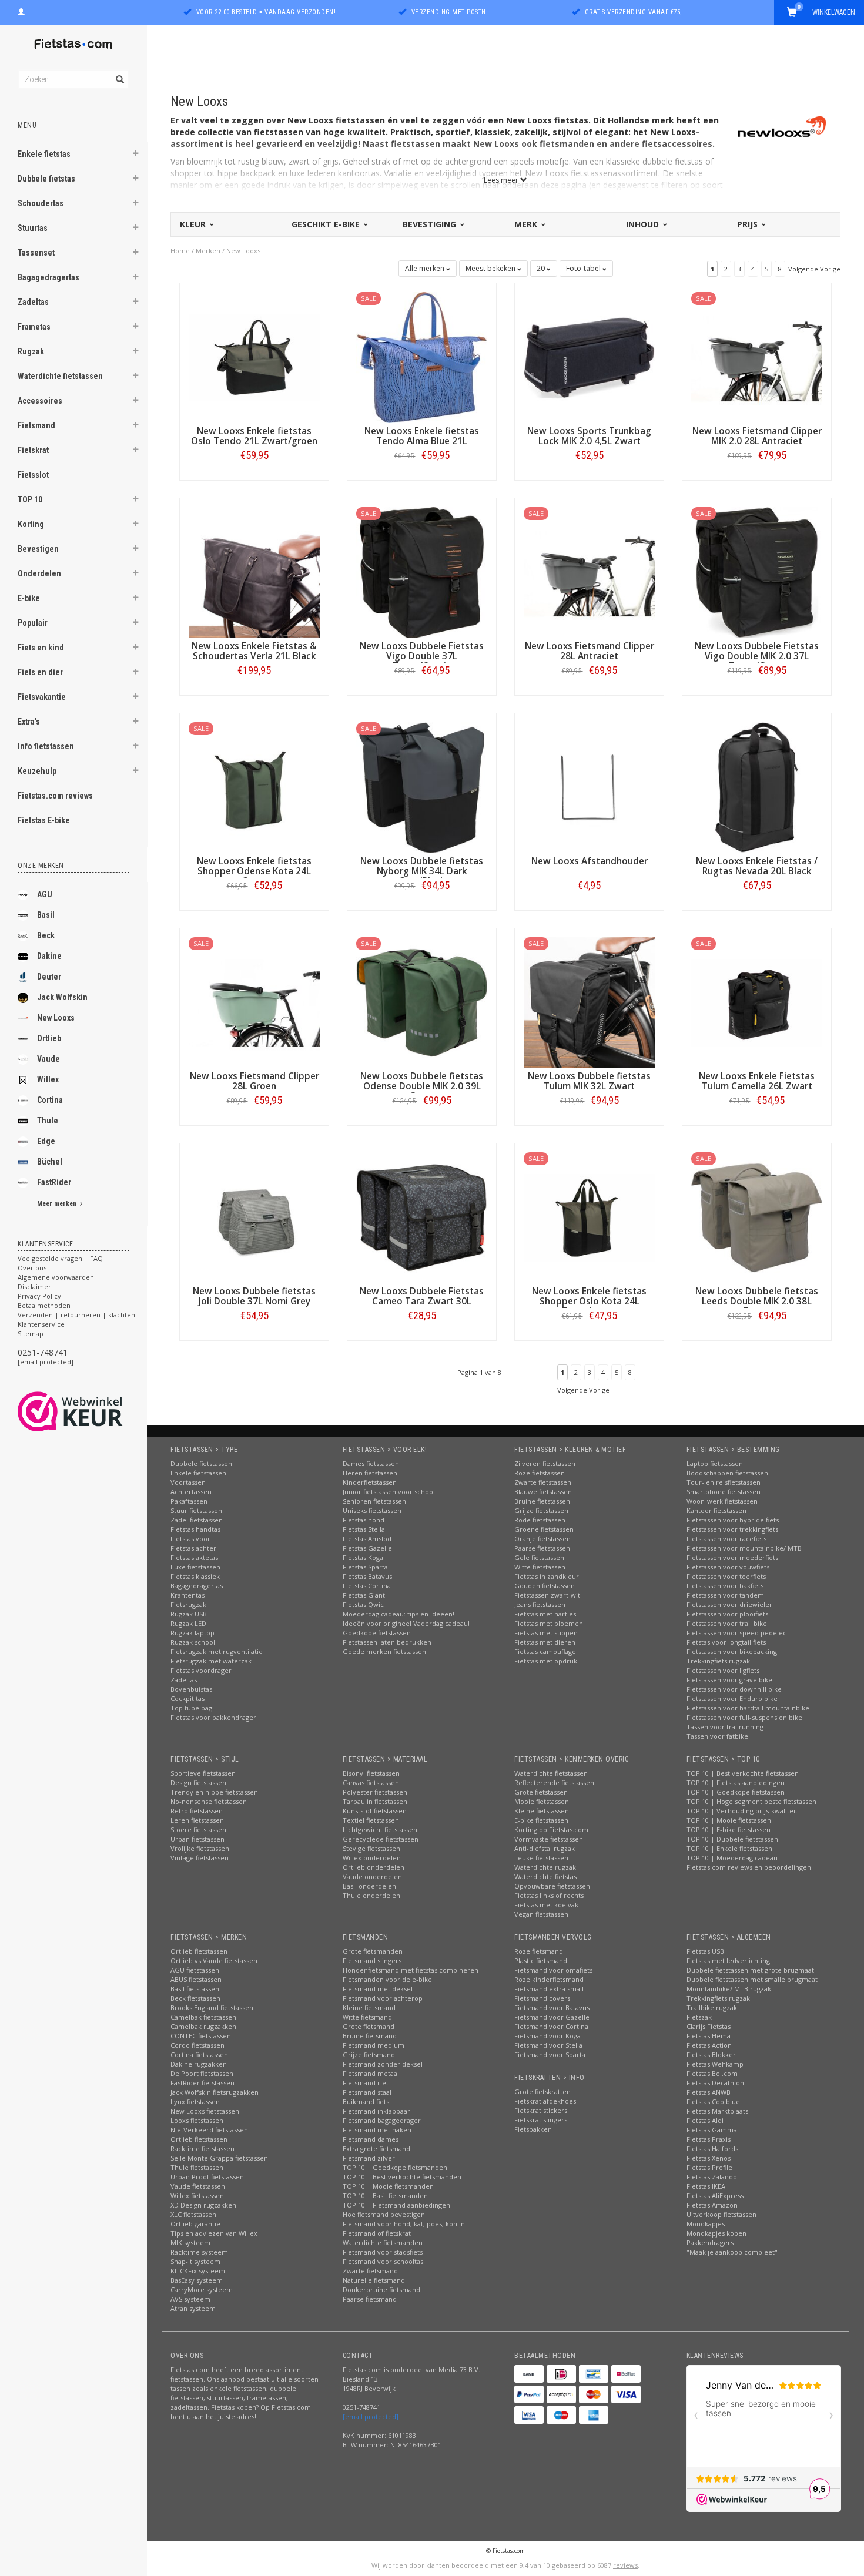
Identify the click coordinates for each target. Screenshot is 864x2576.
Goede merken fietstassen (384, 1651)
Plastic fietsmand (541, 1960)
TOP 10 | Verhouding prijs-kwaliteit (742, 1811)
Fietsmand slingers (372, 1960)
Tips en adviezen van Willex (214, 2233)
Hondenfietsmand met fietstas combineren (411, 1970)
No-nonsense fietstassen (209, 1801)
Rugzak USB (189, 1614)
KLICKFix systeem (198, 2271)
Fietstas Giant (364, 1595)
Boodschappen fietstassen (727, 1473)
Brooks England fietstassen (212, 2008)
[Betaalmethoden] (529, 2374)
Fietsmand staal (367, 2092)
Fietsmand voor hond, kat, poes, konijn (404, 2224)
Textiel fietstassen (371, 1820)
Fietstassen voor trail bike (727, 1623)
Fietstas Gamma (712, 2130)
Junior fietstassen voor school (389, 1492)
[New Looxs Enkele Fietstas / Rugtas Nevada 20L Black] (757, 786)
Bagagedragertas (48, 277)
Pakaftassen (189, 1501)
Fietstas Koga (363, 1557)
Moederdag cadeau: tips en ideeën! (398, 1614)
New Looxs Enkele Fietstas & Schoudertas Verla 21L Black (254, 651)
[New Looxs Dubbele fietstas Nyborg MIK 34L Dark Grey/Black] (422, 786)
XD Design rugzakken (203, 2205)
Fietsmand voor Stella (548, 2045)
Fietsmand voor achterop (383, 1998)
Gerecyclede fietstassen (381, 1839)
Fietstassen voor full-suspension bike (744, 1717)
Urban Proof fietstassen (207, 2177)
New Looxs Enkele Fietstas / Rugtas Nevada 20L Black (757, 866)
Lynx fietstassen (195, 2102)
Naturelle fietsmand (374, 2280)
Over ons (32, 1268)
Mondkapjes (706, 2224)
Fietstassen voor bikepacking (732, 1651)
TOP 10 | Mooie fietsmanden (388, 2186)
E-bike (29, 598)
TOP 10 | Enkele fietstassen (729, 1848)
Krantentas (187, 1595)
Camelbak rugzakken (203, 2026)
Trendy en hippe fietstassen (214, 1792)
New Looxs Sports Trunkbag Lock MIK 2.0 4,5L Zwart (589, 436)
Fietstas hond (364, 1520)
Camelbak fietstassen (203, 2017)
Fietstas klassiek (195, 1576)
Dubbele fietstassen (201, 1463)
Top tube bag (191, 1708)
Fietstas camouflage (545, 1651)
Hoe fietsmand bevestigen (384, 2214)
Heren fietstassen (370, 1473)
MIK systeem (190, 2243)
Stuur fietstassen (196, 1510)
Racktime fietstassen (202, 2149)
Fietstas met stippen (546, 1633)
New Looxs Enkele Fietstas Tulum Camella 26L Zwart (757, 1081)
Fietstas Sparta (365, 1567)
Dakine (49, 956)
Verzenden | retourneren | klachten (76, 1315)
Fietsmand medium (374, 2045)
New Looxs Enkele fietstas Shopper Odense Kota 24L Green (254, 871)
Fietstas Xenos (709, 2158)
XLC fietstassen (193, 2214)
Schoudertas (41, 203)
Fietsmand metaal (371, 2073)
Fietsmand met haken (377, 2130)
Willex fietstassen (197, 2196)
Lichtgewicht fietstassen (380, 1829)
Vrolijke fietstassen (200, 1848)
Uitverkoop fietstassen (721, 2214)
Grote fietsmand (369, 2026)
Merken (208, 251)
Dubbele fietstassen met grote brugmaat (750, 1970)
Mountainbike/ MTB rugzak (729, 1989)
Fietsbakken (533, 2129)
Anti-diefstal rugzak (545, 1848)
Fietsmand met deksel (378, 1989)
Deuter (49, 977)
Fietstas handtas (195, 1529)
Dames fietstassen (371, 1463)
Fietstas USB (705, 1951)
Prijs (749, 224)
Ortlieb (49, 1038)
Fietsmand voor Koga (547, 2036)
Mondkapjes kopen (716, 2233)
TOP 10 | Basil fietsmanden (385, 2196)
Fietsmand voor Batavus (552, 2008)
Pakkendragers (710, 2243)
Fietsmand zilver (369, 2158)
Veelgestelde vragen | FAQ (60, 1258)
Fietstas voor (190, 1539)
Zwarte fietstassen (543, 1482)
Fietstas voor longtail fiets (726, 1642)
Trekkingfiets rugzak (718, 1661)
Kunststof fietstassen (375, 1811)
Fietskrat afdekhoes (545, 2101)
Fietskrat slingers (541, 2120)
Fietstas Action (709, 2045)
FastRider (54, 1182)
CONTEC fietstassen (201, 2036)
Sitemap (31, 1334)
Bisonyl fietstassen (371, 1773)
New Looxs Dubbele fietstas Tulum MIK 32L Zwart (589, 1081)
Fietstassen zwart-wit (547, 1595)
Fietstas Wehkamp (715, 2064)
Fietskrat (33, 450)
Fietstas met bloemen (549, 1623)
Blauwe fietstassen (543, 1492)
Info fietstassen (46, 746)
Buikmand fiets (366, 2102)
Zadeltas (33, 302)
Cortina (50, 1100)
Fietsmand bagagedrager (382, 2120)
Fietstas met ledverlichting (728, 1960)
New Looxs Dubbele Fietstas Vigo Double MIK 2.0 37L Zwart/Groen (757, 656)
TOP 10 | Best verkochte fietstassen (743, 1773)
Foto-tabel (584, 268)
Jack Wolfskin (62, 997)
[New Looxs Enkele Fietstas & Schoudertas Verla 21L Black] (254, 571)
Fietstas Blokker (711, 2055)
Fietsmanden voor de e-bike (387, 1979)
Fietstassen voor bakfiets (725, 1586)
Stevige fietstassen (371, 1848)
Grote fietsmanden (373, 1951)
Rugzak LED (188, 1623)
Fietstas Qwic (363, 1604)
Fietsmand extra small (549, 1989)
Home (180, 251)
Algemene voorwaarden (56, 1277)
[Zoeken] (119, 73)
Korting (31, 524)
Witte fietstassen (540, 1567)
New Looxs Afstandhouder (590, 861)
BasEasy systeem (197, 2280)
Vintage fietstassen (200, 1858)
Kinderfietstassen (370, 1482)
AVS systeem (190, 2299)
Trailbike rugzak (712, 2008)
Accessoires (40, 401)
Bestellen (254, 480)
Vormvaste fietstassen (549, 1839)
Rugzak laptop (192, 1633)
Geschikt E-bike (327, 224)
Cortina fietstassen (199, 2055)
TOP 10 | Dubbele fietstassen (732, 1839)
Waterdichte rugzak (545, 1867)
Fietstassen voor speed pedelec (736, 1633)
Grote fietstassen (541, 1792)
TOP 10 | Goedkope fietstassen (736, 1792)
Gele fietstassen (539, 1557)
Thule (48, 1121)
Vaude (48, 1059)
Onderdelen (39, 573)
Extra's (29, 722)
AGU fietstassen (195, 1970)
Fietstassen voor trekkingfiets (732, 1529)
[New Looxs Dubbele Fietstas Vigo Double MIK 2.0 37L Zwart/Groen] (757, 571)
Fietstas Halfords (712, 2149)
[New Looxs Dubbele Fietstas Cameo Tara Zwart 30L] (422, 1217)
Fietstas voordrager (201, 1670)
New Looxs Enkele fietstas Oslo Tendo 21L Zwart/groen (254, 436)
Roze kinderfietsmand (549, 1979)
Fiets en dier (40, 672)
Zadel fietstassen (197, 1520)
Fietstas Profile (709, 2167)
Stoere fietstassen (198, 1829)
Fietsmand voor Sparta (550, 2055)
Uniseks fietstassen (372, 1510)
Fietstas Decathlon (715, 2083)
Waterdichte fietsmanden (383, 2243)
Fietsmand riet (366, 2083)
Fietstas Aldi (705, 2120)
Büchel (50, 1162)
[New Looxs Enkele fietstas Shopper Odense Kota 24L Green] (254, 786)
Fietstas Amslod (367, 1539)
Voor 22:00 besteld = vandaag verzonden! (266, 12)
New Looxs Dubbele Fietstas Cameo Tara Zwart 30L (422, 1296)
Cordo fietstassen (197, 2045)
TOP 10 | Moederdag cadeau (732, 1858)
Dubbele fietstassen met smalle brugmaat (752, 1979)
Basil (46, 915)
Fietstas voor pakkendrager (213, 1717)
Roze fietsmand (539, 1951)
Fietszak (699, 2017)
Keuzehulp (37, 771)
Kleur (194, 224)
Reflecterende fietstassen (554, 1782)
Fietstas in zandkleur (547, 1576)
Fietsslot (33, 475)
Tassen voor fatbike (717, 1736)
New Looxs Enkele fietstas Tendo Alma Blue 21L (422, 436)
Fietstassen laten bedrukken (387, 1642)
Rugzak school (193, 1642)
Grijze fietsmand (369, 2055)
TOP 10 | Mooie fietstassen (729, 1820)
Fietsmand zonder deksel (383, 2064)
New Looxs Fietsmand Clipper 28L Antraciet (590, 651)
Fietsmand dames (371, 2139)
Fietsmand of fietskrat (377, 2233)
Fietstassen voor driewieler (729, 1604)
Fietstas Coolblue (713, 2102)
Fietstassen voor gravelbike (729, 1680)
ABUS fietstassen (196, 1979)
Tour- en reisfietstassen (724, 1482)
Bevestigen (38, 549)
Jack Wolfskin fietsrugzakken (215, 2092)
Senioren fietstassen (374, 1501)
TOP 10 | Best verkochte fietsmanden (402, 2177)
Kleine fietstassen (542, 1811)
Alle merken (426, 268)
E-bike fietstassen (541, 1820)
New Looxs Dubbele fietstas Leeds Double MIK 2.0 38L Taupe (757, 1301)
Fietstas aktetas (194, 1557)
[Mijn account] (21, 11)
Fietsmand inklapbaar (376, 2111)
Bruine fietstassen (542, 1501)
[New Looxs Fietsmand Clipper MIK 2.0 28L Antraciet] (757, 356)
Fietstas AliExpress (715, 2196)
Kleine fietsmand (369, 2008)
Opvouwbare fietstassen (552, 1886)
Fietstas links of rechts (549, 1895)
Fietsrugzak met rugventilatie (217, 1651)
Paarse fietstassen (542, 1548)
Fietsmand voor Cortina (551, 2026)
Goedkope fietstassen (377, 1633)
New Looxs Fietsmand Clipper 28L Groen (254, 1081)
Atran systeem (193, 2308)
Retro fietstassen (197, 1811)
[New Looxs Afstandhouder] (589, 786)
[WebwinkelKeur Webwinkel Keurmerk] (91, 1411)
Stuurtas (33, 228)
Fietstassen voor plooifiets (727, 1614)
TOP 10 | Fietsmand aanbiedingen (396, 2205)
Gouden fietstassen (545, 1586)
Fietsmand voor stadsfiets (383, 2252)
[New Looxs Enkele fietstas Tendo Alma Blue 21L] (422, 356)
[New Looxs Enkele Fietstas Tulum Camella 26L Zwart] (757, 1002)
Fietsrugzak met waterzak (211, 1661)
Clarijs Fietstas (709, 2026)
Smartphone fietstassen (724, 1492)
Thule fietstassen (197, 2167)
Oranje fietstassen (542, 1539)
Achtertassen (191, 1492)
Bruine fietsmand (370, 2036)
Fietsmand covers (542, 1998)
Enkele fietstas (44, 154)
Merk (527, 224)
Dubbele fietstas (46, 179)
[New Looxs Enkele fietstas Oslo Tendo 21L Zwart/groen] (254, 356)
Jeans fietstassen (540, 1604)
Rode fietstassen (540, 1520)
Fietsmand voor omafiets (553, 1970)
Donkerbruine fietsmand (381, 2290)
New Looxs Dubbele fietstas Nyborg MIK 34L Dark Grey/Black (422, 871)
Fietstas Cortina (367, 1586)
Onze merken (41, 866)
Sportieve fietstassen (203, 1773)
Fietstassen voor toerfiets (726, 1576)
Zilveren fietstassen (545, 1463)
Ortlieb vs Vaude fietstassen (214, 1960)
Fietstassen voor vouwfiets (728, 1567)
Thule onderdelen (371, 1895)
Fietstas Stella (364, 1529)
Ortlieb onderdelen (374, 1867)
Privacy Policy (39, 1296)
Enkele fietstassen (198, 1473)
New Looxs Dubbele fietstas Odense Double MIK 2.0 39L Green (422, 1086)
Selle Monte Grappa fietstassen (219, 2158)
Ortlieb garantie (195, 2224)
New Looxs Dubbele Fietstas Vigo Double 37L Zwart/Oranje (422, 656)
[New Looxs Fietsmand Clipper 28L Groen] (254, 1002)
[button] (136, 155)
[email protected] (46, 1362)
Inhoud (644, 224)
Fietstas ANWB (709, 2092)
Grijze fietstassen (541, 1510)
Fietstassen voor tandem (725, 1595)
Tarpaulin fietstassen (375, 1801)
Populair (33, 623)
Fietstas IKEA (706, 2186)
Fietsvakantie (42, 697)
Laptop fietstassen (715, 1463)
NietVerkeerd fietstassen (209, 2130)
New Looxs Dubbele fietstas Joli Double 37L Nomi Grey (254, 1296)
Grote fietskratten (542, 2092)
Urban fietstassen (197, 1839)
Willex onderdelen (372, 1858)
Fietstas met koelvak (546, 1905)
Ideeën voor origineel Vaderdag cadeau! (406, 1623)
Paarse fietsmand (370, 2299)
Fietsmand (36, 425)
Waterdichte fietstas (545, 1876)
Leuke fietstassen (541, 1858)
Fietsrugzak (188, 1604)
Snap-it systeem (195, 2261)
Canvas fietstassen (371, 1782)
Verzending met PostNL (451, 12)
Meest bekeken (491, 268)
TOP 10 (30, 499)
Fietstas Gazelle (367, 1548)
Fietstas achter (193, 1548)
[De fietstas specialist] (73, 44)
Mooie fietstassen (542, 1801)
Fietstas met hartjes (545, 1614)
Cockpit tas (187, 1698)
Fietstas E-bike (44, 820)
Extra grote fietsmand (376, 2149)
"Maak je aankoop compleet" (732, 2252)
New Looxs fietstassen (205, 2111)
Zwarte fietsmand (370, 2271)
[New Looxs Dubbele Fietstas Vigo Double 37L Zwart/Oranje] (422, 571)
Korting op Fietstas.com (551, 1829)
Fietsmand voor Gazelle (552, 2017)
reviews (625, 2565)
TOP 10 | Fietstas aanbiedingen (736, 1782)
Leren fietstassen (197, 1820)
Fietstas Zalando (712, 2177)
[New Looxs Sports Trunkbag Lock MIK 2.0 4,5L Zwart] (589, 356)
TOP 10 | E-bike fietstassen (729, 1829)
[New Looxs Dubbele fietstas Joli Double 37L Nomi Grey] (254, 1217)
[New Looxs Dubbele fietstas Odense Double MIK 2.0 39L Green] (422, 1002)
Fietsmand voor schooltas (383, 2261)
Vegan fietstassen (541, 1914)
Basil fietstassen (195, 1989)
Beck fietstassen (195, 1998)
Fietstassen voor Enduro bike (732, 1698)
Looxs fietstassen (197, 2120)
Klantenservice (41, 1324)
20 (542, 268)
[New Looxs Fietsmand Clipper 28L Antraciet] (589, 571)
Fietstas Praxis (709, 2139)
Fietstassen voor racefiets (726, 1539)
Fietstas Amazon (712, 2205)
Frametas (34, 327)
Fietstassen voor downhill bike (734, 1689)
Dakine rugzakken (199, 2064)
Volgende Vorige (814, 269)
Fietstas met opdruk (546, 1661)
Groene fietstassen (544, 1529)
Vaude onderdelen (372, 1876)
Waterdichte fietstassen (60, 376)
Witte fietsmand (367, 2017)
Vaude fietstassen (198, 2186)
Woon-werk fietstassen (722, 1501)
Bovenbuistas (191, 1689)
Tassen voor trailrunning (725, 1727)
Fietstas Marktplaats (717, 2111)
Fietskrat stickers (541, 2110)
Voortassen (188, 1482)
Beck (46, 935)
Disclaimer (34, 1287)
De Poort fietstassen (202, 2073)
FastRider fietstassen (202, 2083)
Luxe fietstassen (195, 1567)
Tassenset (36, 253)
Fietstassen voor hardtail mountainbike (748, 1708)
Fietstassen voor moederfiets (732, 1557)
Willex (48, 1079)
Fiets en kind (41, 648)
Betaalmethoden (44, 1305)
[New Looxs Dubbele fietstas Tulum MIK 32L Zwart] (589, 1002)
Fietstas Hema (709, 2036)
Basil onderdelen (369, 1886)
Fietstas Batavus (367, 1576)
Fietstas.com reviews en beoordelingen (749, 1867)
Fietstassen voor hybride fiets (733, 1520)
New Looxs (56, 1018)
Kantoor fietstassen (716, 1510)
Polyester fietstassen (375, 1792)
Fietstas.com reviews (55, 796)
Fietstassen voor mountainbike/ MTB (744, 1548)
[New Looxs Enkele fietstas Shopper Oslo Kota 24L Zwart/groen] (589, 1217)
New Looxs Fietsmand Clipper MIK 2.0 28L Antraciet (757, 436)
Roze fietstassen (540, 1473)
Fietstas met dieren (545, 1642)
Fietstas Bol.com (712, 2073)
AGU (45, 894)
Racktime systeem (199, 2252)
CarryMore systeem (202, 2290)
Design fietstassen (198, 1782)
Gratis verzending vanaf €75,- (635, 12)
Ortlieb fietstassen (199, 1951)
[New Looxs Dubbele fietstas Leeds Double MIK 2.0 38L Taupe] (757, 1217)
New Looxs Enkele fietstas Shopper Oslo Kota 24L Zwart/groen (589, 1301)
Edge (46, 1141)
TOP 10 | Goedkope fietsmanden (395, 2167)
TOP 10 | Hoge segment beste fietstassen (751, 1801)
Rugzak (31, 351)
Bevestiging (431, 224)
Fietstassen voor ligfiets (723, 1670)
